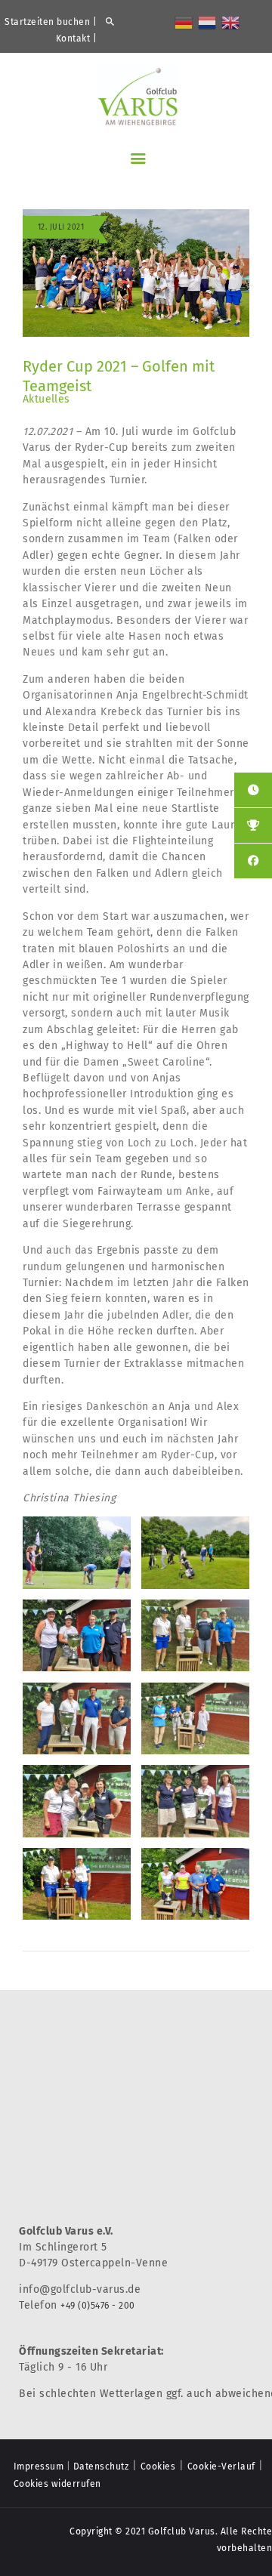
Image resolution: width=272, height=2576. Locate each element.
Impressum (39, 2466)
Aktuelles (46, 399)
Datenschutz (101, 2466)
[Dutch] (208, 22)
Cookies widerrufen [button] (57, 2484)
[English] (231, 22)
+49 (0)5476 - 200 (98, 2306)
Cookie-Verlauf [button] (221, 2466)
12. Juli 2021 (61, 227)
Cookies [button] (158, 2466)
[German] (184, 22)
